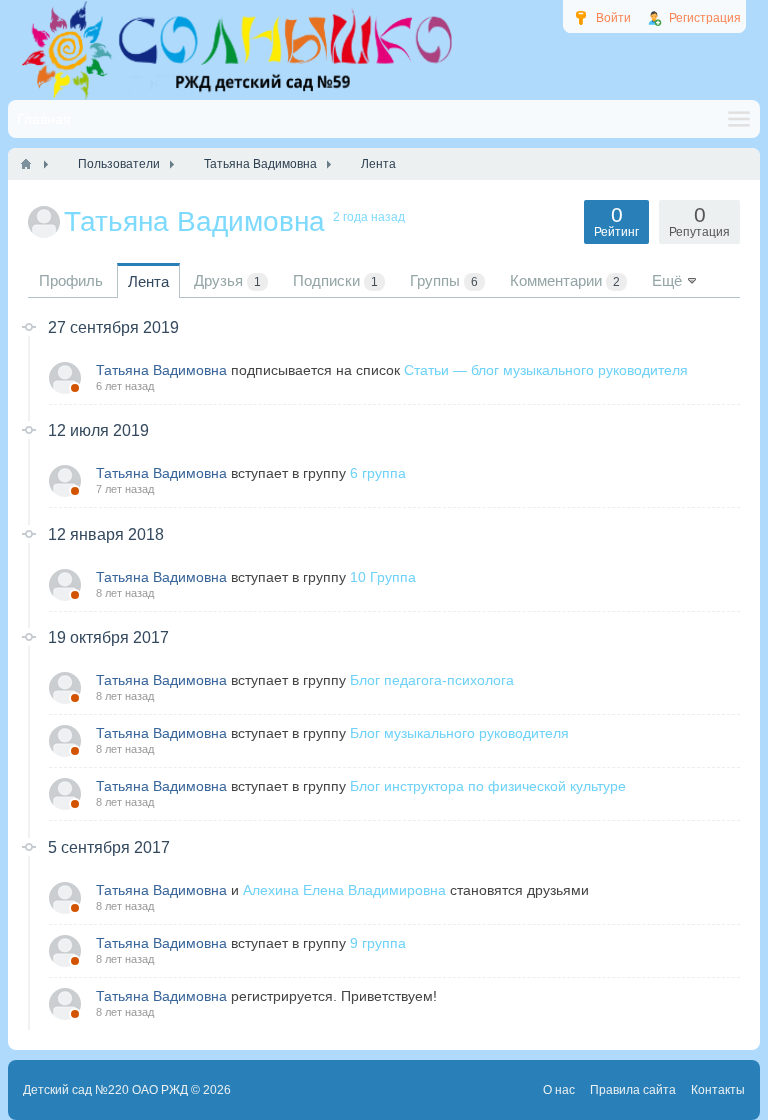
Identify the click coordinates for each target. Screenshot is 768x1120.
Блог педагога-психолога (432, 680)
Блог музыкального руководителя (459, 733)
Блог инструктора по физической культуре (488, 786)
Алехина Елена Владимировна (344, 890)
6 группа (378, 473)
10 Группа (383, 577)
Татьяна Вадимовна (161, 370)
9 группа (378, 943)
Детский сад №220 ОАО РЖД (105, 1090)
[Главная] (26, 164)
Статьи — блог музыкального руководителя (546, 370)
